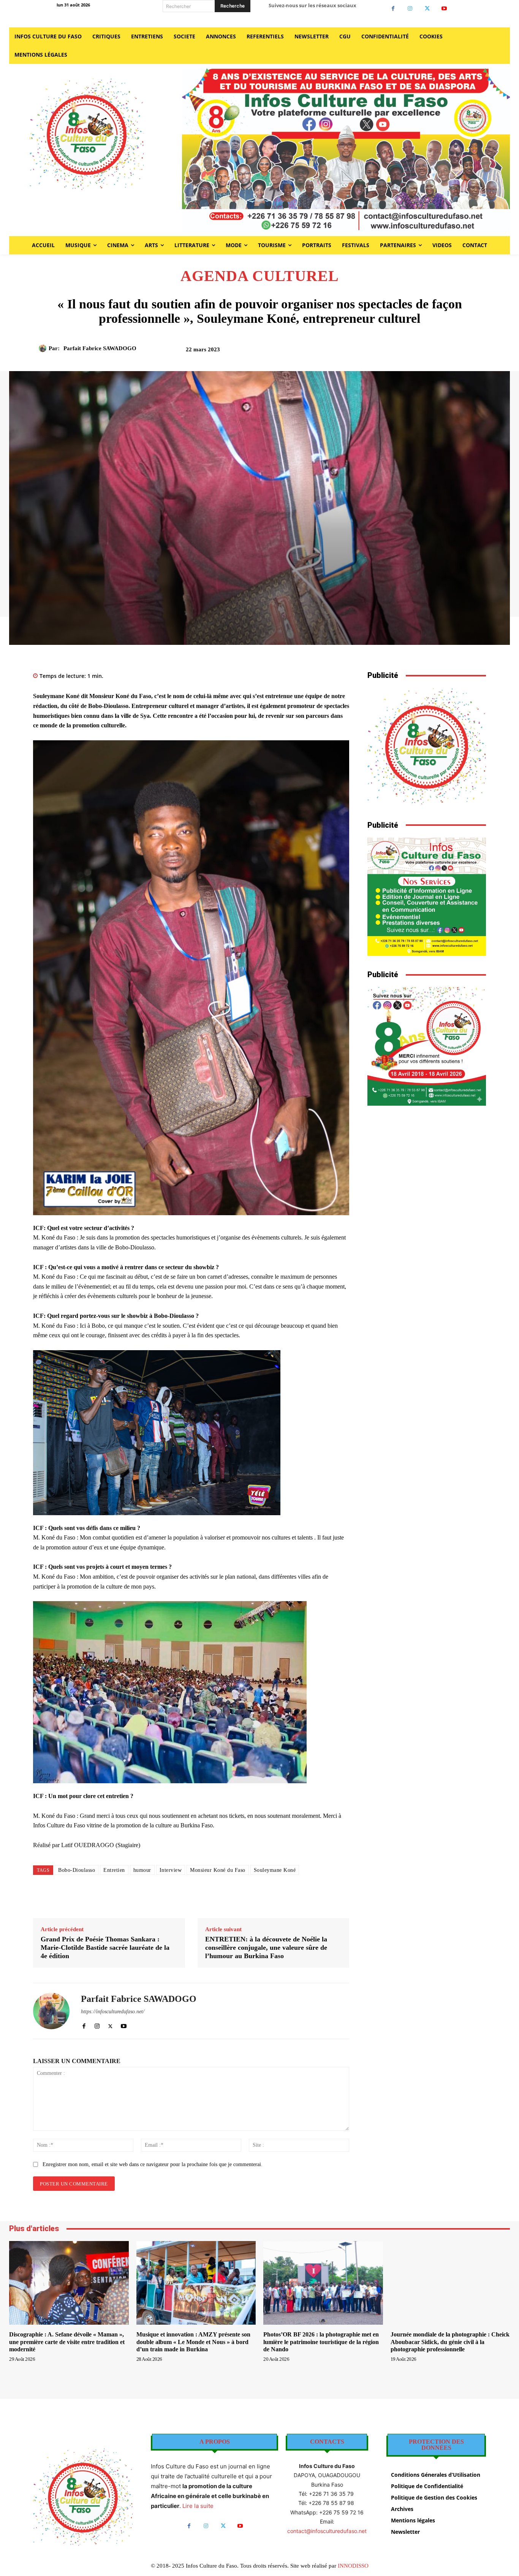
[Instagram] (410, 9)
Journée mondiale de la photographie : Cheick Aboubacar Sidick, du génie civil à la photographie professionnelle (450, 2342)
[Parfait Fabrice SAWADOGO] (44, 348)
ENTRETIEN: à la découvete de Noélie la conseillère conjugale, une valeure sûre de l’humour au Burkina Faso (266, 1947)
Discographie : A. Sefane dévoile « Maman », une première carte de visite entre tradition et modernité (67, 2342)
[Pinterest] (406, 352)
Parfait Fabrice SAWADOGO (100, 348)
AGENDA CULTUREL (260, 276)
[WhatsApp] (423, 352)
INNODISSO (353, 2566)
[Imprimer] (441, 352)
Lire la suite (198, 2506)
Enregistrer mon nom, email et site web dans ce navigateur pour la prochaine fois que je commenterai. (153, 2164)
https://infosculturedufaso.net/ (113, 2012)
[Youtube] (444, 9)
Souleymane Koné (275, 1870)
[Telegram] (458, 352)
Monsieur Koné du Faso (218, 1870)
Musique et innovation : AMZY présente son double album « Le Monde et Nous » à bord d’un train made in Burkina (193, 2342)
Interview (171, 1870)
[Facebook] (393, 9)
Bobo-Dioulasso (77, 1870)
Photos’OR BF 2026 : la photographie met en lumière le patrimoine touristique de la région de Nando (321, 2342)
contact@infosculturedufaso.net (327, 2531)
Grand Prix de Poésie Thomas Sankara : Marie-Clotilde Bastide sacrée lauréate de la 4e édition (105, 1947)
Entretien (114, 1870)
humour (142, 1870)
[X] (427, 9)
